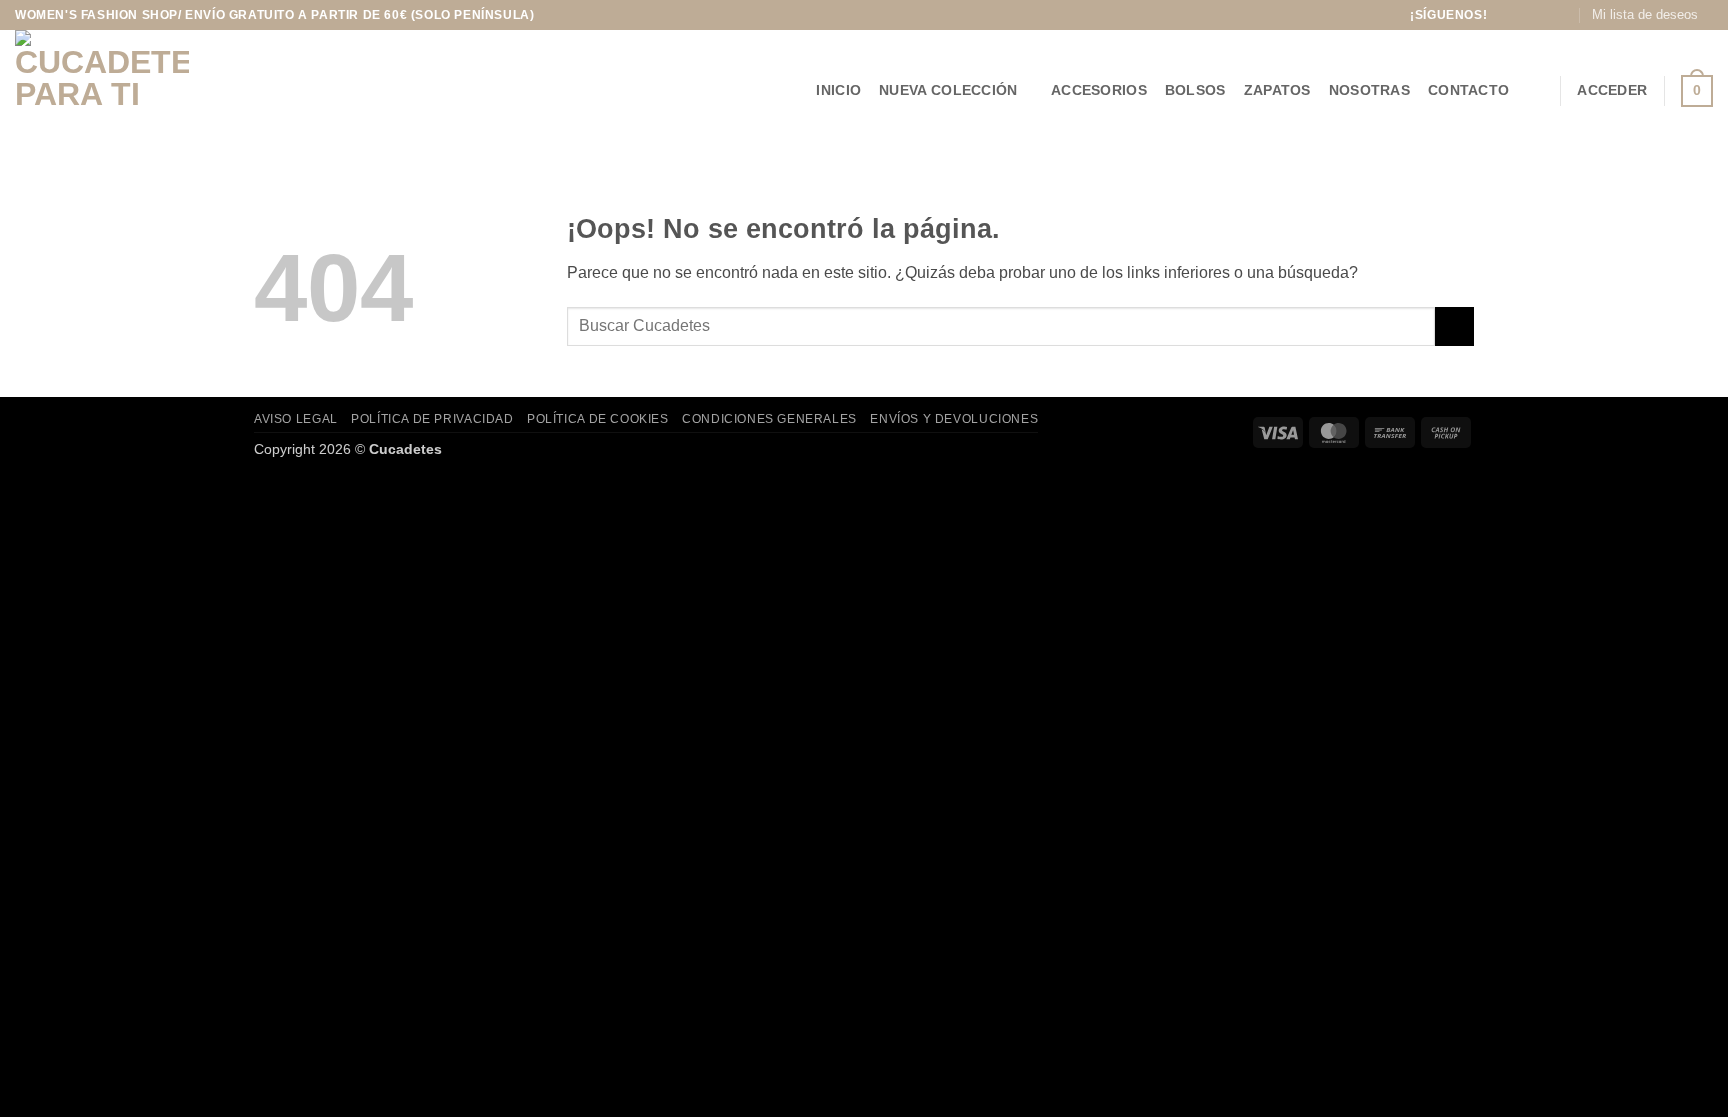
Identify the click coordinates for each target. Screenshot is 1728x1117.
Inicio (838, 90)
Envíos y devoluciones (954, 419)
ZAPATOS (1277, 90)
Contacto (1468, 90)
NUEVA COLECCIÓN (948, 90)
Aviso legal (296, 419)
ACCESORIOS (1099, 90)
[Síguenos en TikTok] (1544, 15)
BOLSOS (1195, 90)
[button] (1535, 90)
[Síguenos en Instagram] (1524, 15)
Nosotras (1369, 90)
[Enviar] (1454, 326)
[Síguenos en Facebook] (1505, 15)
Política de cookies (598, 419)
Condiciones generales (769, 419)
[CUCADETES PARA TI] (127, 90)
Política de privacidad (432, 419)
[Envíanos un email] (1563, 15)
